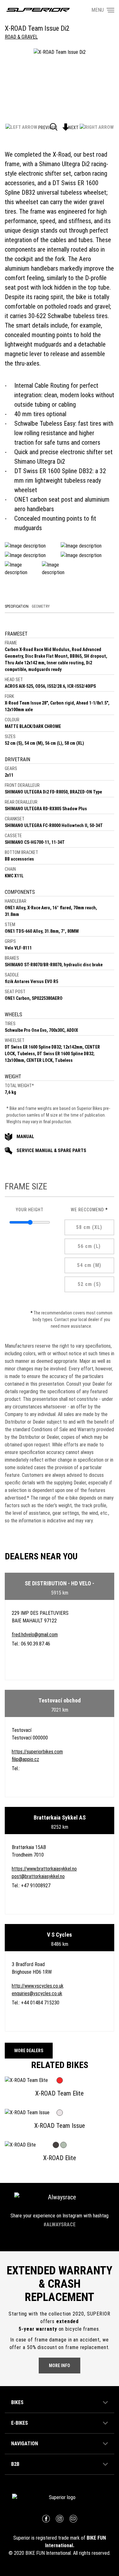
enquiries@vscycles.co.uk (37, 1993)
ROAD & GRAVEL (21, 37)
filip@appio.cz (25, 1759)
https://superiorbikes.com (37, 1752)
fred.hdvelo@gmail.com (35, 1635)
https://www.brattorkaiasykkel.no (44, 1869)
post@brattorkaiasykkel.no (38, 1876)
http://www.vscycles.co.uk (38, 1986)
